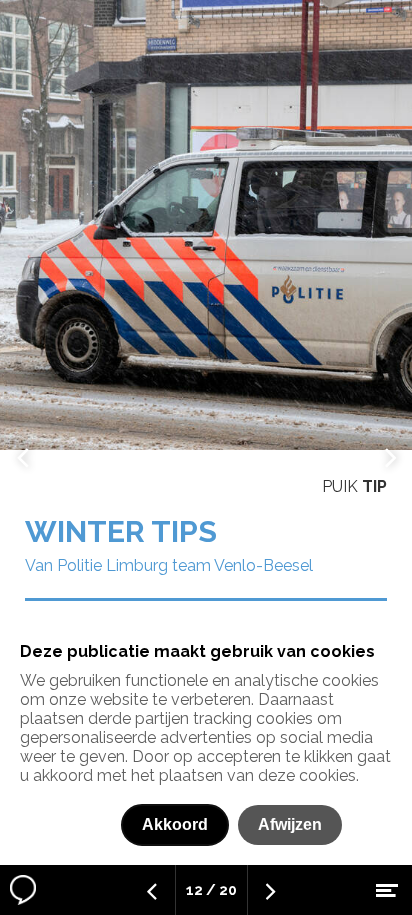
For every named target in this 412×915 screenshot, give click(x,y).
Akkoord (175, 824)
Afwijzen (290, 824)
